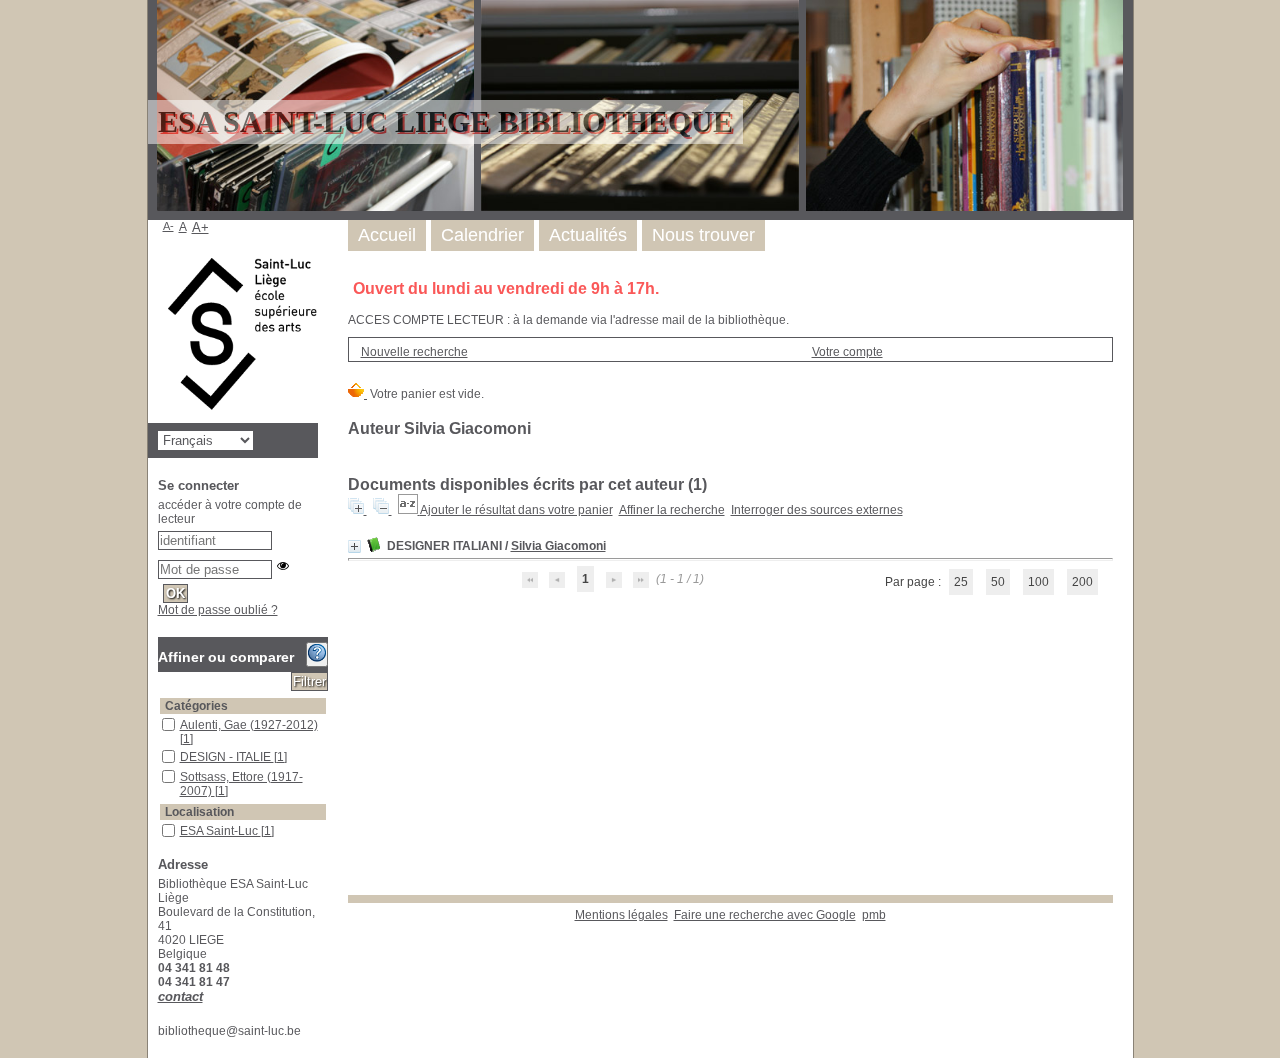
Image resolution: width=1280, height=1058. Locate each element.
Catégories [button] (196, 706)
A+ (200, 227)
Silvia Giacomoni (558, 546)
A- (168, 226)
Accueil (387, 235)
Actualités (588, 235)
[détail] (354, 546)
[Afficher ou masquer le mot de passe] (283, 566)
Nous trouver (703, 235)
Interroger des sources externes (817, 510)
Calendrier (482, 235)
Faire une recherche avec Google (765, 915)
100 (1038, 582)
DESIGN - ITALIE (227, 757)
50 (998, 582)
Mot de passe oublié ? (218, 610)
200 (1082, 582)
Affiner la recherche (672, 510)
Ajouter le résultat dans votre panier (516, 510)
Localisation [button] (199, 812)
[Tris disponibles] (409, 510)
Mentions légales (621, 915)
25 (961, 582)
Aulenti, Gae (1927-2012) (249, 725)
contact (180, 996)
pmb (874, 915)
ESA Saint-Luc (220, 831)
